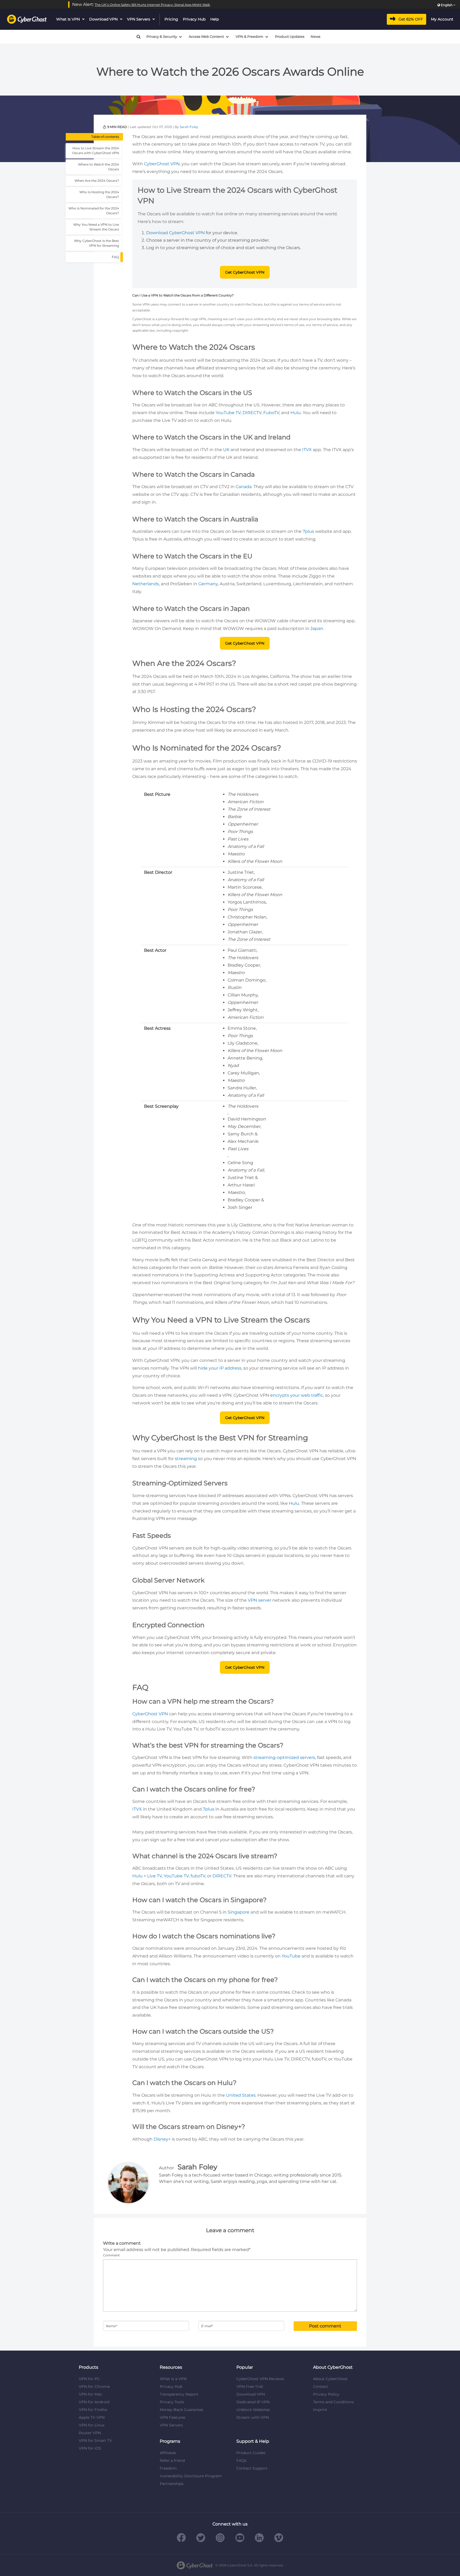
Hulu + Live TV (147, 1876)
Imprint (320, 2410)
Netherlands (146, 584)
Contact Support (252, 2468)
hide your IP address (220, 1368)
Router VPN (90, 2433)
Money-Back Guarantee (181, 2410)
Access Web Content (206, 37)
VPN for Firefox (93, 2410)
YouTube (291, 1956)
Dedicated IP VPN (253, 2402)
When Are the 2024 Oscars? (97, 181)
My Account (442, 19)
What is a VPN (173, 2379)
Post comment (325, 2326)
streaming (186, 1459)
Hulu (296, 413)
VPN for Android (94, 2402)
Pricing (171, 19)
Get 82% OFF (411, 19)
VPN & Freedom (249, 37)
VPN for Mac (91, 2394)
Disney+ (162, 2139)
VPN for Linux (92, 2425)
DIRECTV (252, 413)
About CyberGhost (330, 2379)
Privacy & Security (162, 37)
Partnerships (172, 2484)
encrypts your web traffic (297, 1395)
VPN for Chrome (94, 2387)
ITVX (307, 450)
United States (241, 2095)
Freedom (168, 2468)
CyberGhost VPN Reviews (260, 2379)
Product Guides (251, 2453)
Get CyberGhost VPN (245, 272)
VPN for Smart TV (95, 2441)
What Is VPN (68, 19)
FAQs (241, 2460)
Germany (208, 584)
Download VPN (103, 19)
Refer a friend (172, 2460)
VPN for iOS (90, 2448)
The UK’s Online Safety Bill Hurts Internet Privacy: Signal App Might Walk (152, 5)
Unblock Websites (253, 2410)
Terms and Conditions (333, 2402)
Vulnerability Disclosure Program (191, 2476)
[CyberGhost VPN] (27, 19)
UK (226, 450)
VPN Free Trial (250, 2387)
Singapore (239, 1912)
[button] (136, 37)
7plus (308, 531)
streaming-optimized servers (284, 1757)
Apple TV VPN (92, 2417)
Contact (321, 2387)
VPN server (260, 1600)
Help (215, 19)
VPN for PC (89, 2379)
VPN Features (172, 2417)
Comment (111, 2255)
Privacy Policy (326, 2394)
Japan (317, 628)
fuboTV (198, 1876)
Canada (244, 487)
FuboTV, (272, 413)
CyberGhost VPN (162, 164)
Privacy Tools (172, 2402)
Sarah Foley (189, 127)
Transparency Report (179, 2394)
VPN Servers (139, 19)
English (447, 5)
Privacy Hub (194, 19)
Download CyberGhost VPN (175, 233)
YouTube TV (228, 413)
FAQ (115, 257)
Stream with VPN (253, 2417)
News (315, 37)
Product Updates (290, 37)
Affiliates (168, 2453)
